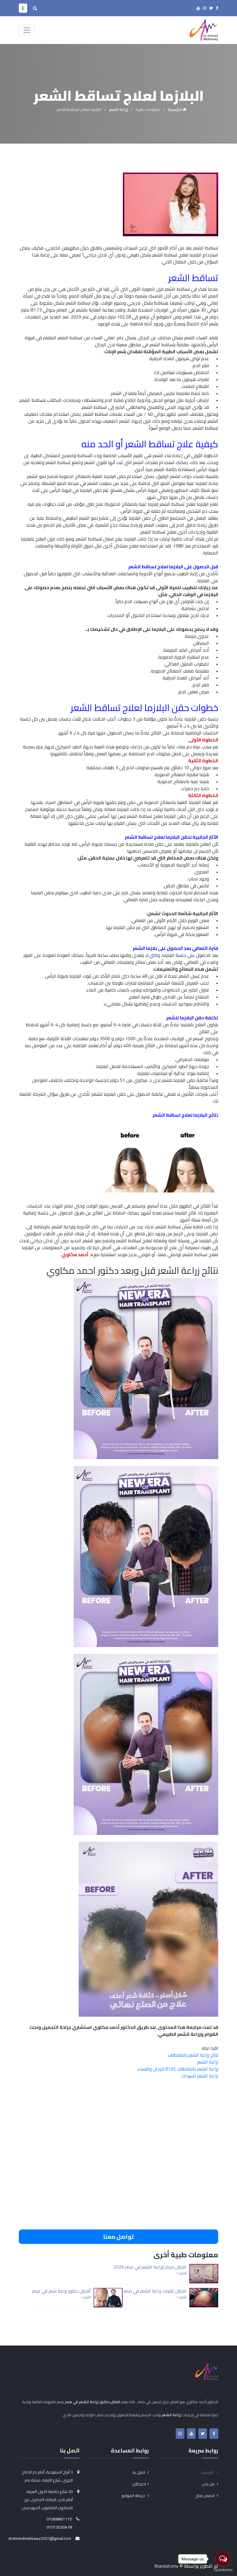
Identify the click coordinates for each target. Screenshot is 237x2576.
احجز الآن (139, 2484)
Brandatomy (166, 2566)
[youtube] (198, 8)
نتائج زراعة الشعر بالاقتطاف (193, 2055)
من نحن (209, 2484)
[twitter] (211, 8)
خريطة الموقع (134, 2496)
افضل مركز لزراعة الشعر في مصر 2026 (150, 2267)
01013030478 (59, 2527)
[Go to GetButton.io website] (223, 2570)
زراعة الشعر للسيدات (200, 2076)
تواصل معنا (118, 2237)
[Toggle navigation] (27, 30)
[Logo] (204, 29)
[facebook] (217, 8)
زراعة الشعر (118, 109)
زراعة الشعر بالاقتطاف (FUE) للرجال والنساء (178, 2069)
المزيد (182, 2273)
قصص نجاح (205, 2496)
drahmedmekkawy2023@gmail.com (40, 2538)
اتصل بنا (139, 2472)
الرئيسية (175, 109)
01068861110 (59, 2519)
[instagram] (205, 8)
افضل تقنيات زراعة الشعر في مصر (155, 2291)
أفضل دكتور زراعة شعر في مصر (61, 2291)
